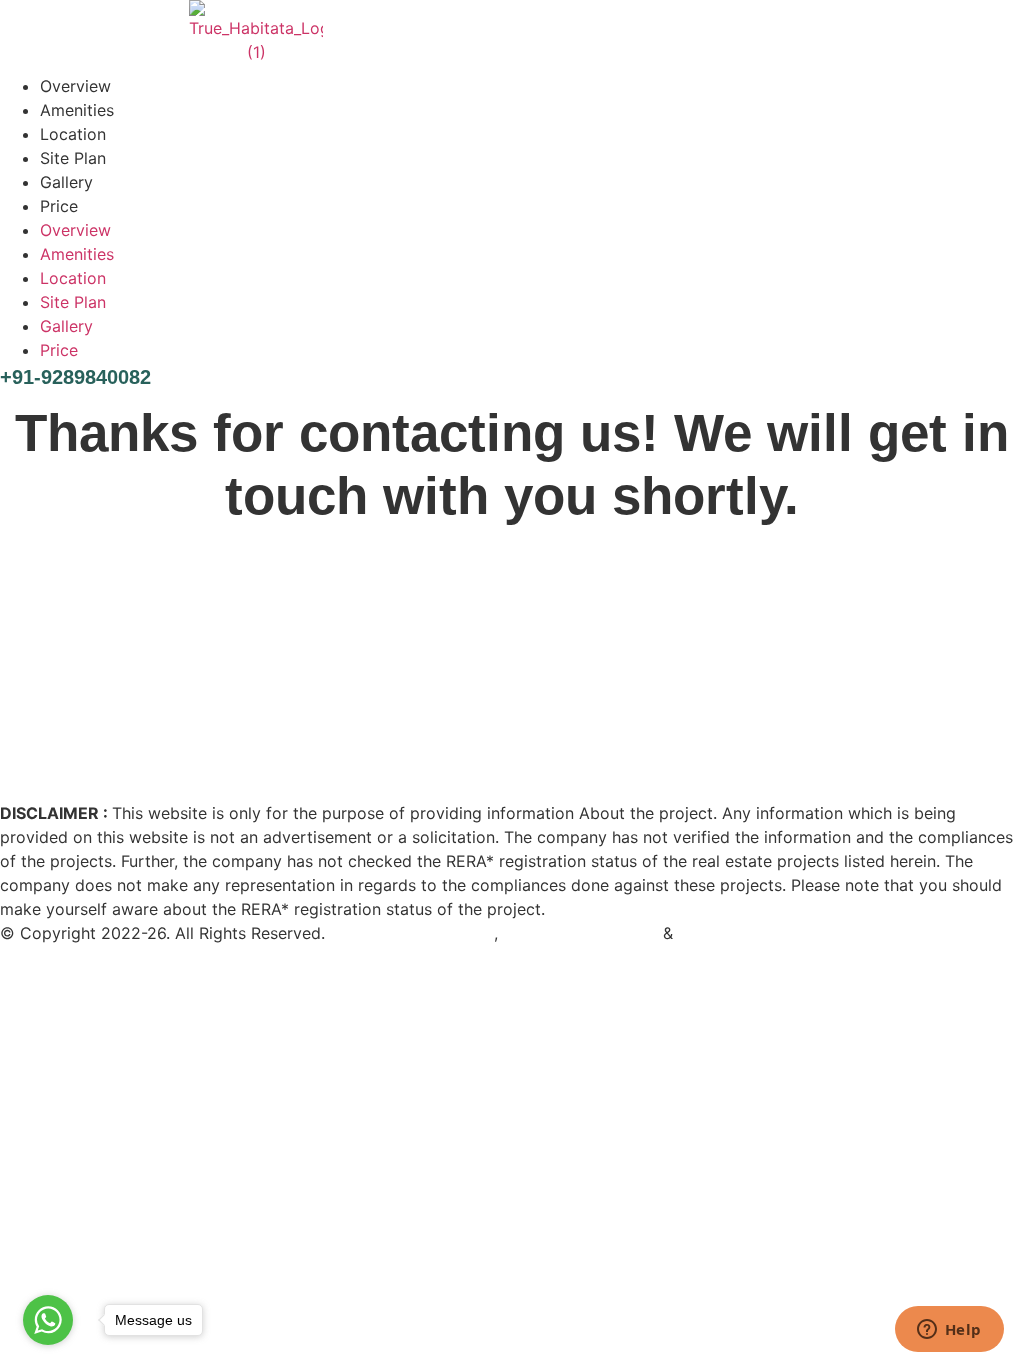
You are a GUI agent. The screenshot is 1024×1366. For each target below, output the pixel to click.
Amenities (77, 110)
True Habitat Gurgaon (412, 933)
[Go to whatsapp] (48, 1320)
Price (59, 206)
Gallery (66, 182)
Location (73, 134)
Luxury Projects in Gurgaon (781, 933)
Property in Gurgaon (580, 933)
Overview (75, 86)
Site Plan (73, 158)
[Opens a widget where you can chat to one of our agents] (949, 1331)
